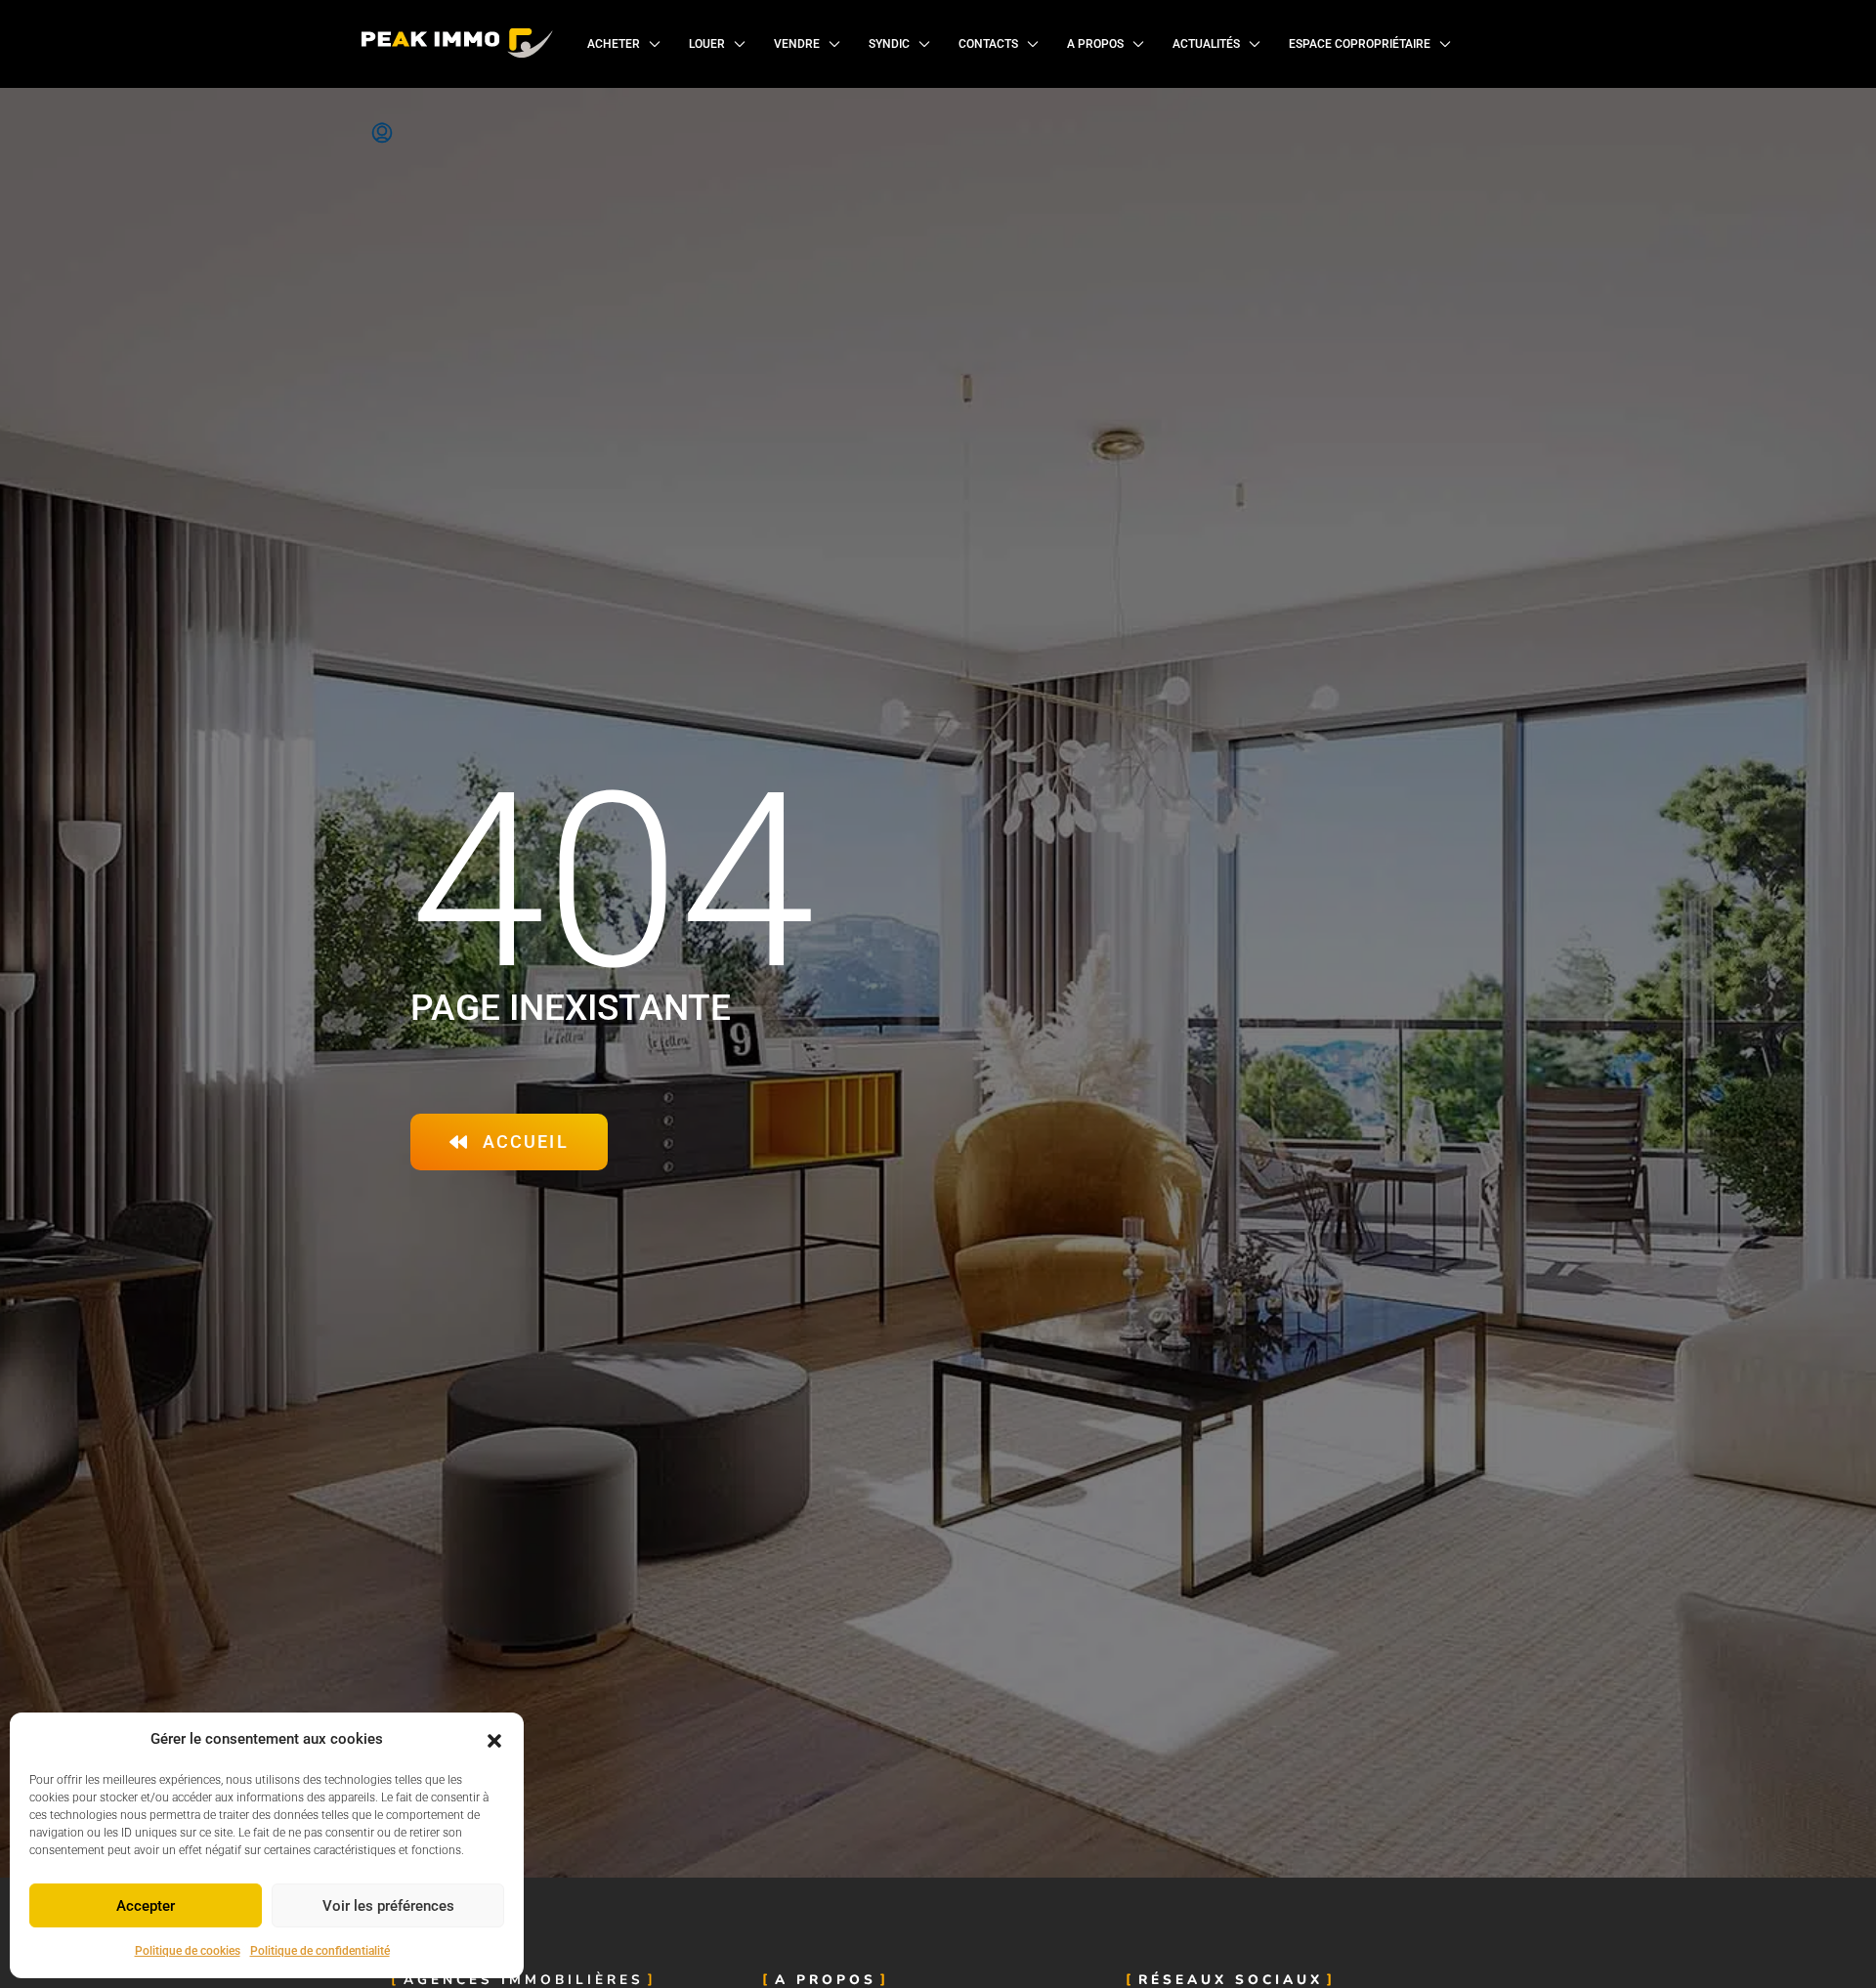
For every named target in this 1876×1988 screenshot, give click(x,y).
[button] (494, 1740)
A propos (1095, 44)
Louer (707, 44)
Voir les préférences (388, 1906)
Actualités (1206, 44)
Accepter (146, 1906)
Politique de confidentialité (320, 1951)
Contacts (988, 44)
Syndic (889, 44)
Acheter (614, 44)
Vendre (797, 44)
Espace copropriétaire (1360, 44)
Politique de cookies (188, 1951)
